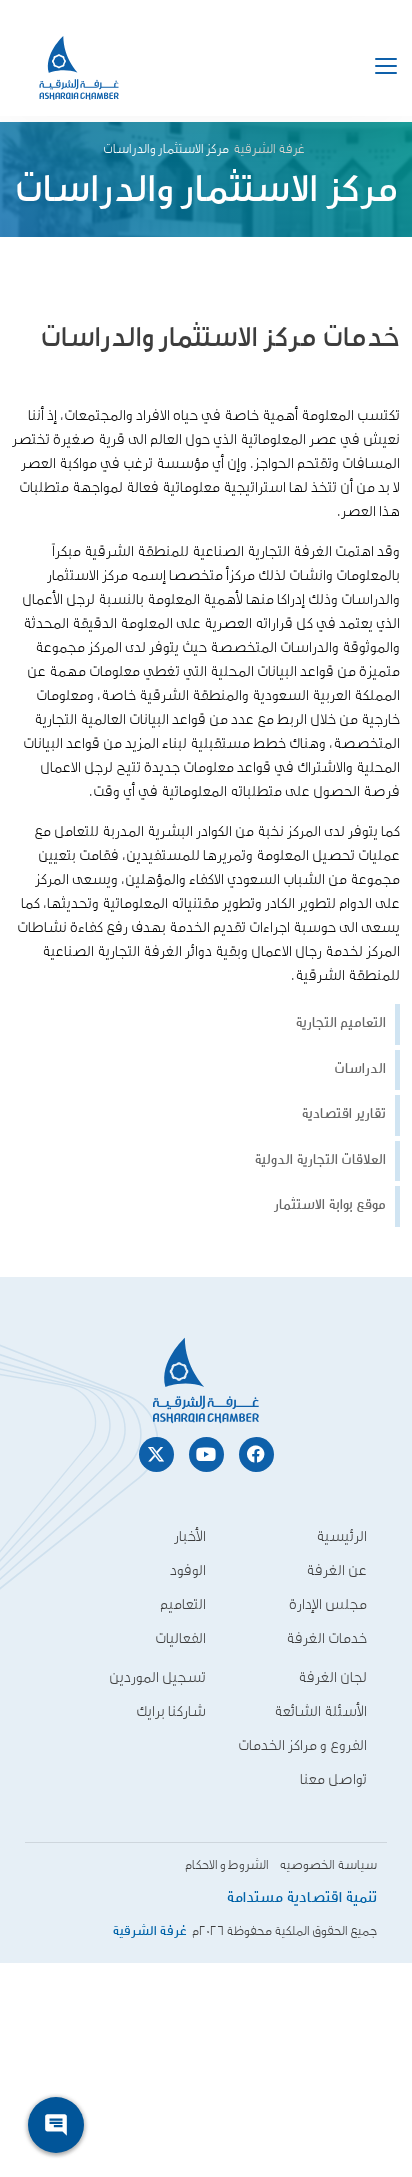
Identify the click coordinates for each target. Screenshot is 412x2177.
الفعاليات (180, 1638)
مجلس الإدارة (328, 1604)
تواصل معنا (333, 1779)
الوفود (188, 1570)
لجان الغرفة (332, 1677)
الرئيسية (341, 1536)
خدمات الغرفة (326, 1638)
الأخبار (190, 1536)
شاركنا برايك (171, 1711)
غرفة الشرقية (269, 149)
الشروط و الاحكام (227, 1865)
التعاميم (183, 1604)
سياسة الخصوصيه (328, 1865)
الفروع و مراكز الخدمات (302, 1745)
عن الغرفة (336, 1570)
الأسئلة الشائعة (320, 1711)
